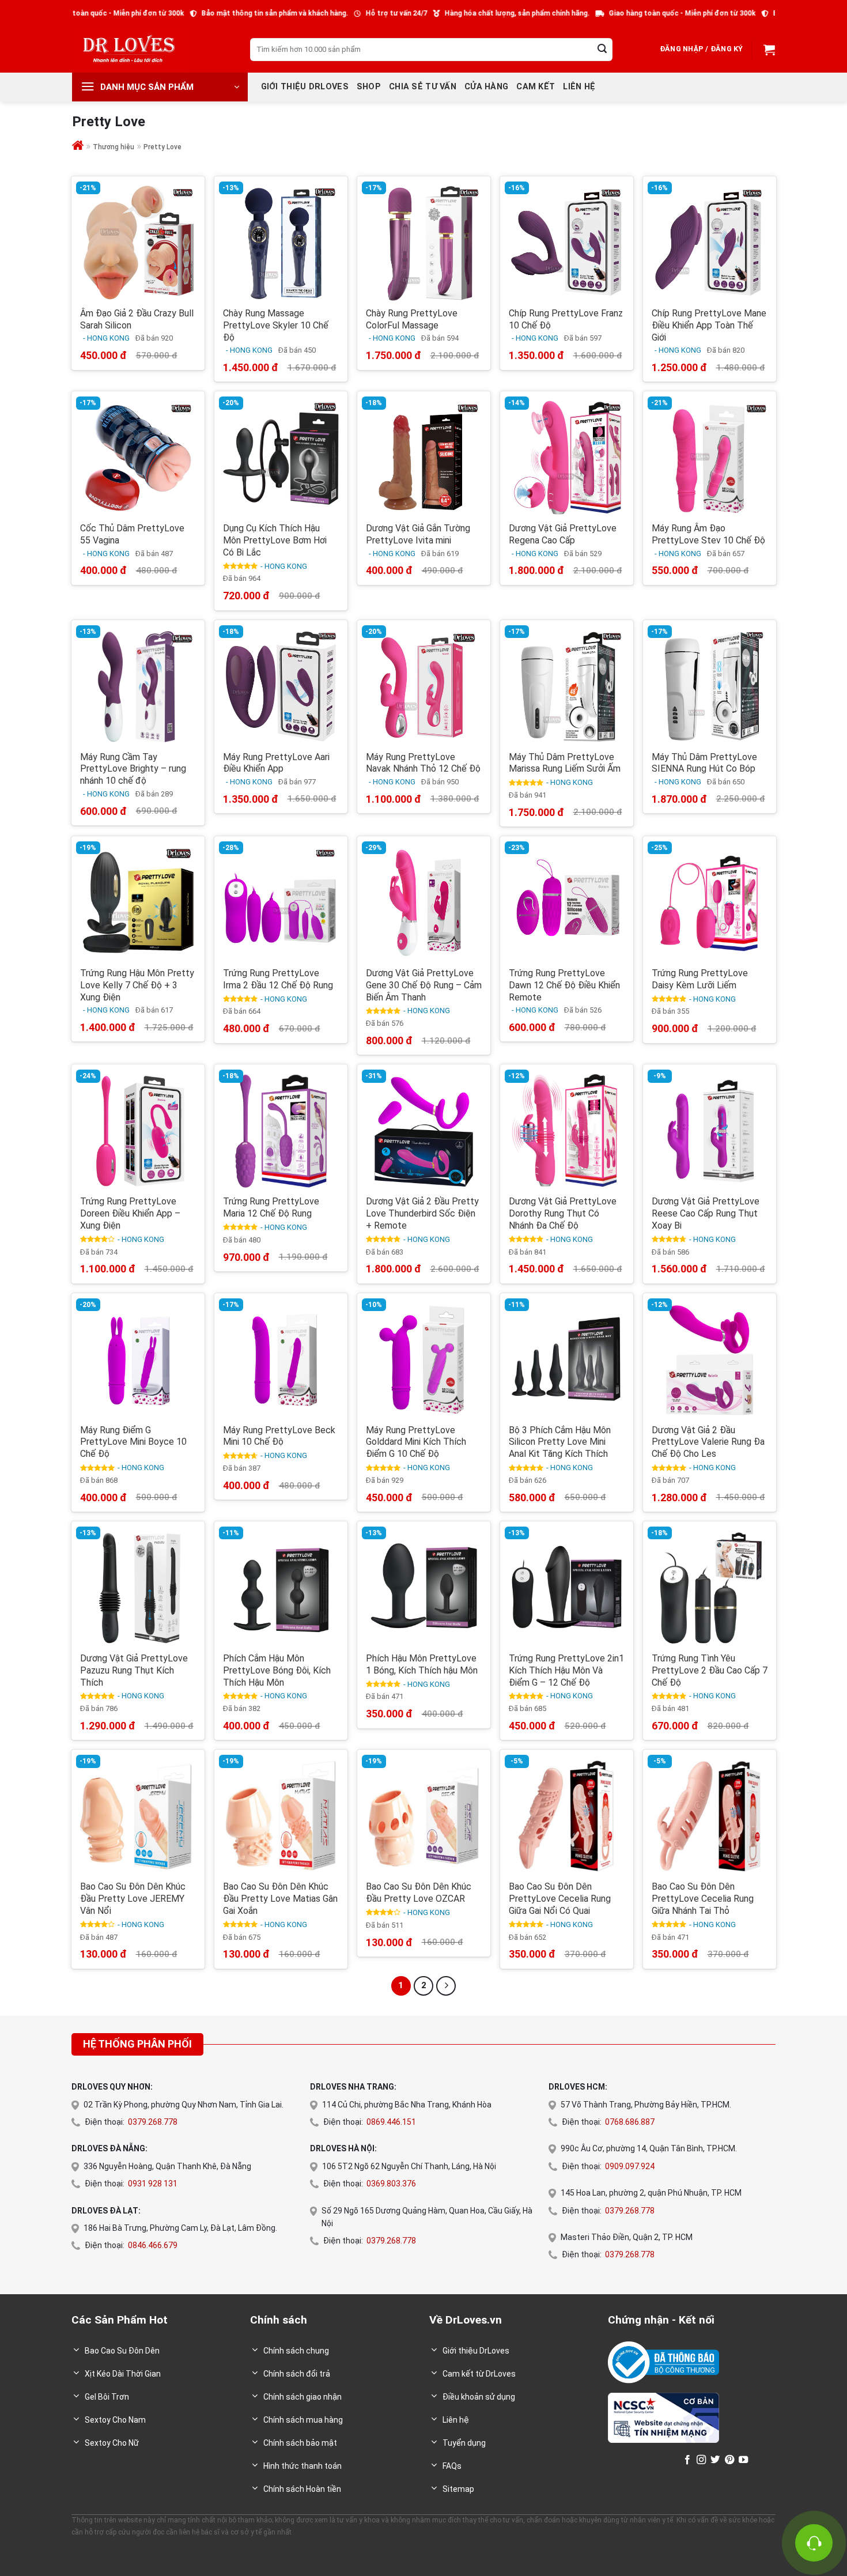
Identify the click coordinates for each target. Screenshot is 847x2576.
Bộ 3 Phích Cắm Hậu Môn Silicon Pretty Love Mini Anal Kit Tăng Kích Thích (560, 1442)
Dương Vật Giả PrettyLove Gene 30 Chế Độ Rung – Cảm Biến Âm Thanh (424, 985)
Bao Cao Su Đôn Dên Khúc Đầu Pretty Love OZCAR (419, 1893)
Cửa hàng (486, 87)
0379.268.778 (153, 2122)
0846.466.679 (153, 2245)
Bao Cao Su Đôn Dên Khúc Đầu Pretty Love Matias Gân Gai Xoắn (280, 1899)
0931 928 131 (153, 2184)
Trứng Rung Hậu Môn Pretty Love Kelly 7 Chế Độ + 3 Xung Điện (137, 985)
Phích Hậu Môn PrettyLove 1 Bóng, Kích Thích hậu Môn (422, 1664)
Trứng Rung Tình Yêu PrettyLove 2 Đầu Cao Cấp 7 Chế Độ (710, 1670)
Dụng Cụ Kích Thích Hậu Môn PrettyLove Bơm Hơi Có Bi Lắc (275, 540)
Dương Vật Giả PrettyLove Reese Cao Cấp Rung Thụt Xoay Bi (706, 1213)
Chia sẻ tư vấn (423, 87)
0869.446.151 (391, 2122)
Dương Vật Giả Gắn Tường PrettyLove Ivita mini (418, 534)
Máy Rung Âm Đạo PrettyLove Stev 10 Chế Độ (708, 534)
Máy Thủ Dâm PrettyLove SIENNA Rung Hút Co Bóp (704, 763)
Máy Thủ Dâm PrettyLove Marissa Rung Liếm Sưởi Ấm (565, 763)
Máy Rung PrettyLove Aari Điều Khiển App (276, 763)
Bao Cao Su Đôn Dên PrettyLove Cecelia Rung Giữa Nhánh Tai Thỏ (703, 1899)
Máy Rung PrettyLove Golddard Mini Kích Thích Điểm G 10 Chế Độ (416, 1442)
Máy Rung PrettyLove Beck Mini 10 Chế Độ (279, 1436)
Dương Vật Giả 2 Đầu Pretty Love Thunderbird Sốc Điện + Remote (422, 1213)
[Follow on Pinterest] (729, 2460)
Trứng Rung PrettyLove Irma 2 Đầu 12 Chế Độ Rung (278, 979)
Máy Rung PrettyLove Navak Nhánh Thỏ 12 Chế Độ (423, 763)
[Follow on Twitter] (715, 2460)
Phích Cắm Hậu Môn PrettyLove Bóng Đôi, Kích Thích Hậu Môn (277, 1670)
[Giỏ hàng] (768, 50)
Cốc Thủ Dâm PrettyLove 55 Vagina (132, 534)
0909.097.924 (630, 2166)
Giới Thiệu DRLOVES (305, 87)
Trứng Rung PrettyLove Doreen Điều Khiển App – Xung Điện (130, 1213)
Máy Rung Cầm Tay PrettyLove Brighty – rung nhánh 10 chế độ (133, 769)
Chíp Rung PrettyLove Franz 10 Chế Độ (566, 319)
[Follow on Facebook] (687, 2460)
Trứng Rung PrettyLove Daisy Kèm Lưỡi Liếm (700, 979)
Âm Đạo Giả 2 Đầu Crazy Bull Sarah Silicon (137, 319)
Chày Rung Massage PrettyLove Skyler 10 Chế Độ (276, 325)
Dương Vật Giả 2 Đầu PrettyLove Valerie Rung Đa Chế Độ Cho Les (708, 1442)
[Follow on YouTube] (743, 2460)
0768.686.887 (630, 2122)
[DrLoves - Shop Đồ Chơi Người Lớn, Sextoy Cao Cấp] (130, 49)
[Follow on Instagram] (701, 2460)
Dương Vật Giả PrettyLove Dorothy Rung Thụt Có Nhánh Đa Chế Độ (563, 1213)
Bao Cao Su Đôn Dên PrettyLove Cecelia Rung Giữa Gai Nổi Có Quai (560, 1899)
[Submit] (602, 50)
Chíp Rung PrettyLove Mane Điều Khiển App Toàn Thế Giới (709, 325)
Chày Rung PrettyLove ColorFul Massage (412, 319)
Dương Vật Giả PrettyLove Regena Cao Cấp (563, 534)
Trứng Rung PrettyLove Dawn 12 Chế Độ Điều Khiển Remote (564, 985)
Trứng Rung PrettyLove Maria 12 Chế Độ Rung (271, 1207)
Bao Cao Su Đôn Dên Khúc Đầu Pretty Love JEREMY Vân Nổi (133, 1899)
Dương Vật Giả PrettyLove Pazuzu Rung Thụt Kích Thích (134, 1670)
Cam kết (536, 87)
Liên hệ (579, 87)
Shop (369, 87)
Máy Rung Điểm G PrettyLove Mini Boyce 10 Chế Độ (133, 1442)
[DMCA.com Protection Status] (643, 2459)
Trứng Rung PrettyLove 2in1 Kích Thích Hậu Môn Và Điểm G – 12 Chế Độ (566, 1670)
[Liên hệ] (814, 2543)
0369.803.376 (391, 2184)
